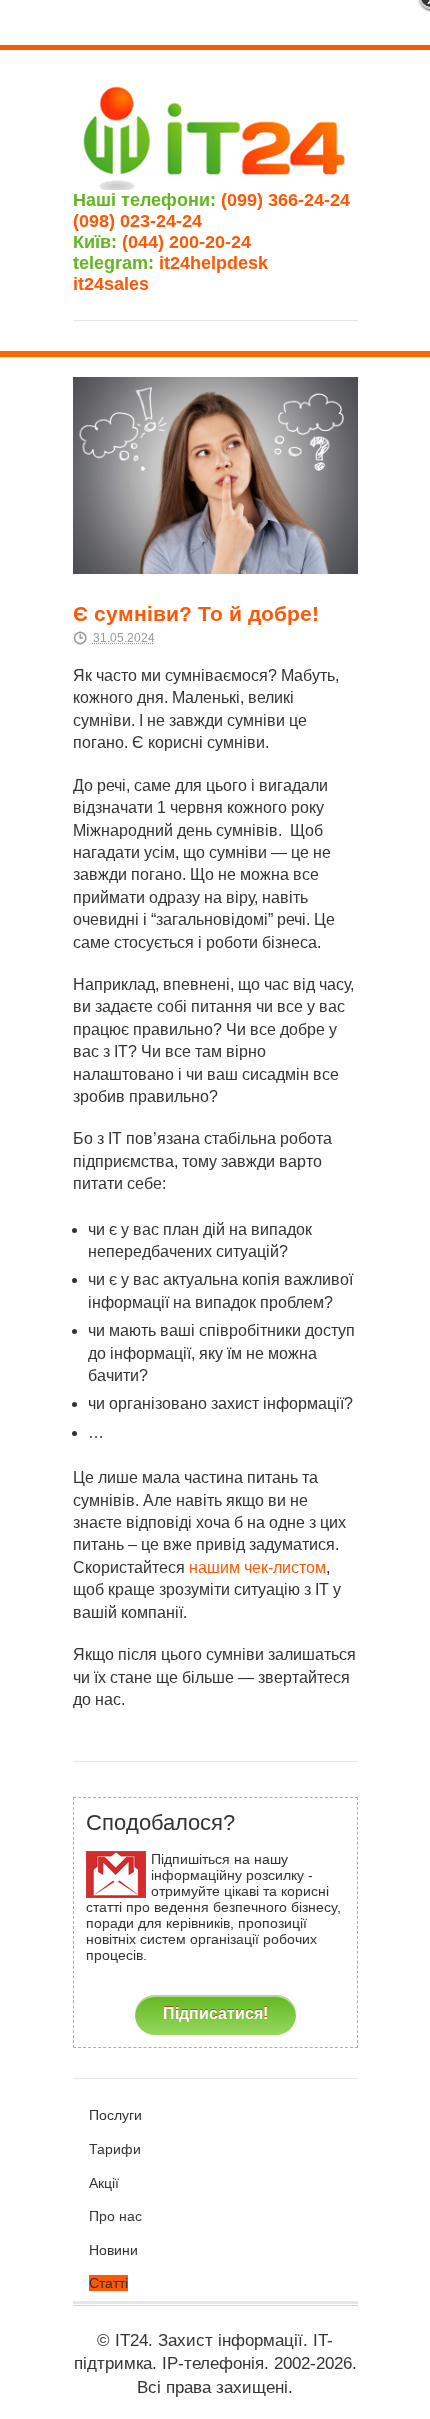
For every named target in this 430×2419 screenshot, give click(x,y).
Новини (113, 2250)
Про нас (115, 2216)
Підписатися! (215, 2013)
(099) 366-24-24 (285, 200)
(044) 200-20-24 (186, 242)
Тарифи (115, 2149)
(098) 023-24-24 (137, 221)
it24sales (138, 284)
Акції (104, 2183)
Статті (108, 2283)
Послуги (115, 2115)
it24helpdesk (223, 263)
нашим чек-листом (257, 1567)
